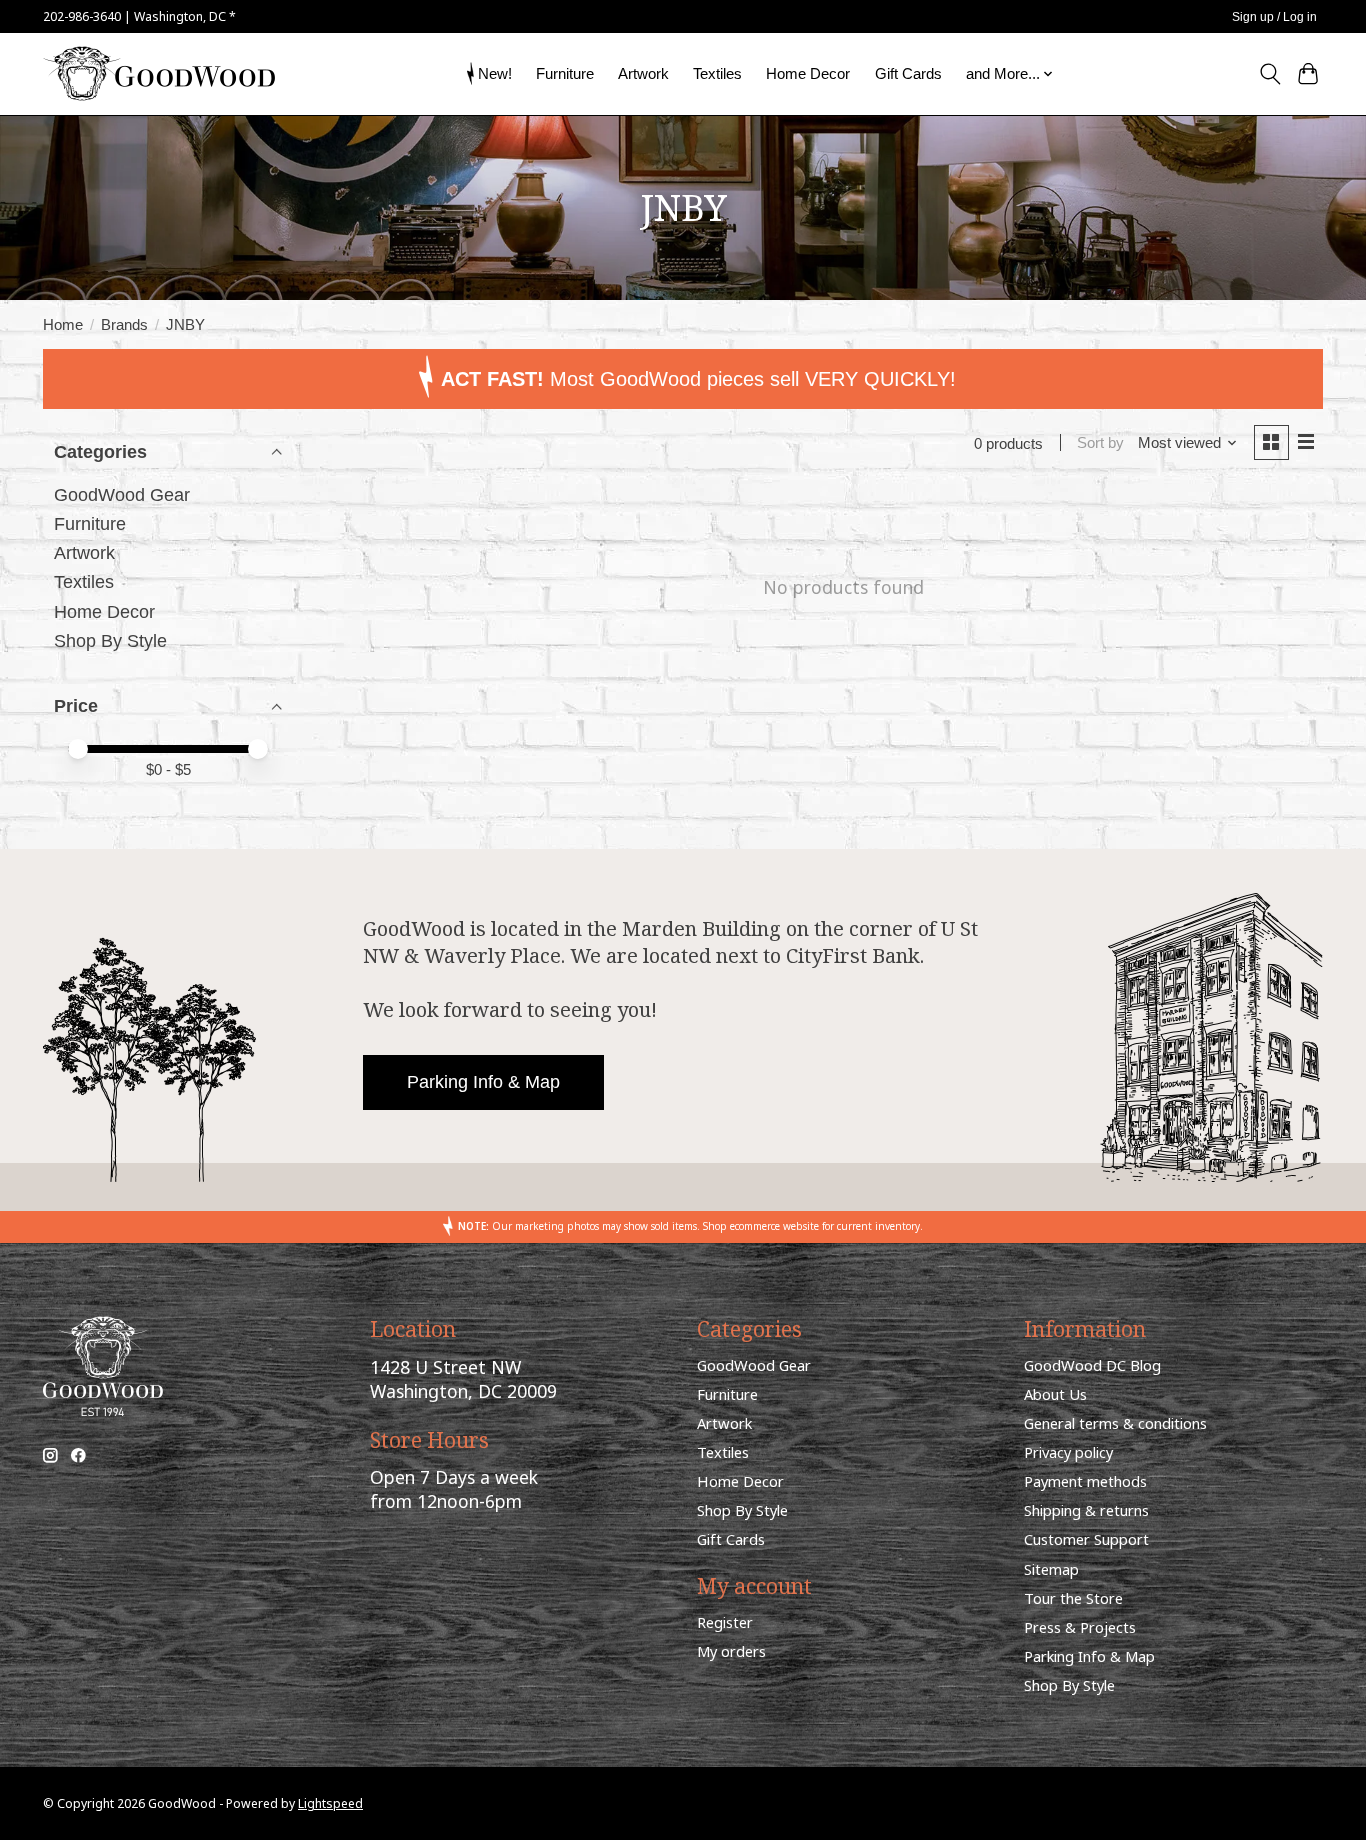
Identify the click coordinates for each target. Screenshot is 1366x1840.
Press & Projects (1080, 1627)
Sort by (1100, 443)
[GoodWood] (159, 73)
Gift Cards (908, 73)
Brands (124, 325)
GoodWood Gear (122, 495)
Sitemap (1051, 1569)
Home (63, 325)
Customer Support (1086, 1539)
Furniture (565, 73)
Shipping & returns (1086, 1510)
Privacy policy (1068, 1452)
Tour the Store (1073, 1598)
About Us (1055, 1394)
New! (495, 73)
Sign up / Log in (1274, 17)
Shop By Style (110, 641)
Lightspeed (330, 1803)
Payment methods (1085, 1481)
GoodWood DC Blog (1092, 1365)
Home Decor (808, 73)
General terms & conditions (1115, 1423)
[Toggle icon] (1269, 74)
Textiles (717, 73)
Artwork (643, 73)
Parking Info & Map (483, 1082)
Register (725, 1622)
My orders (731, 1651)
